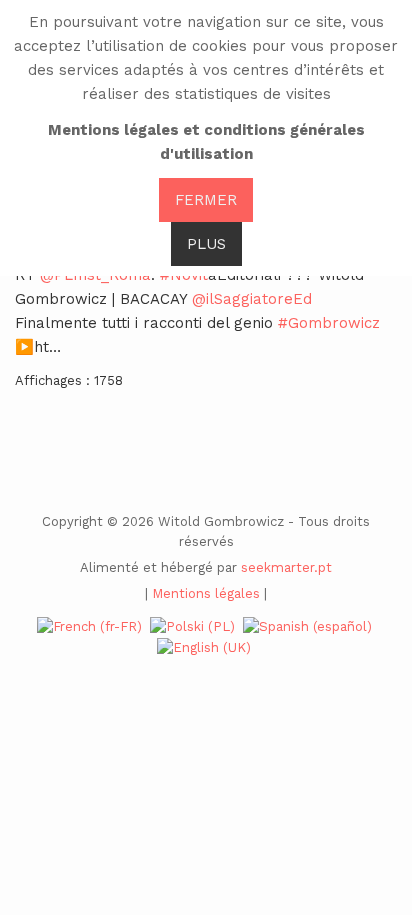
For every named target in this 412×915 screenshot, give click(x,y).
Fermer (206, 200)
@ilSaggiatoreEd (252, 299)
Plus (206, 244)
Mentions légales (206, 593)
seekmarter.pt (286, 567)
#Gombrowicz (329, 323)
